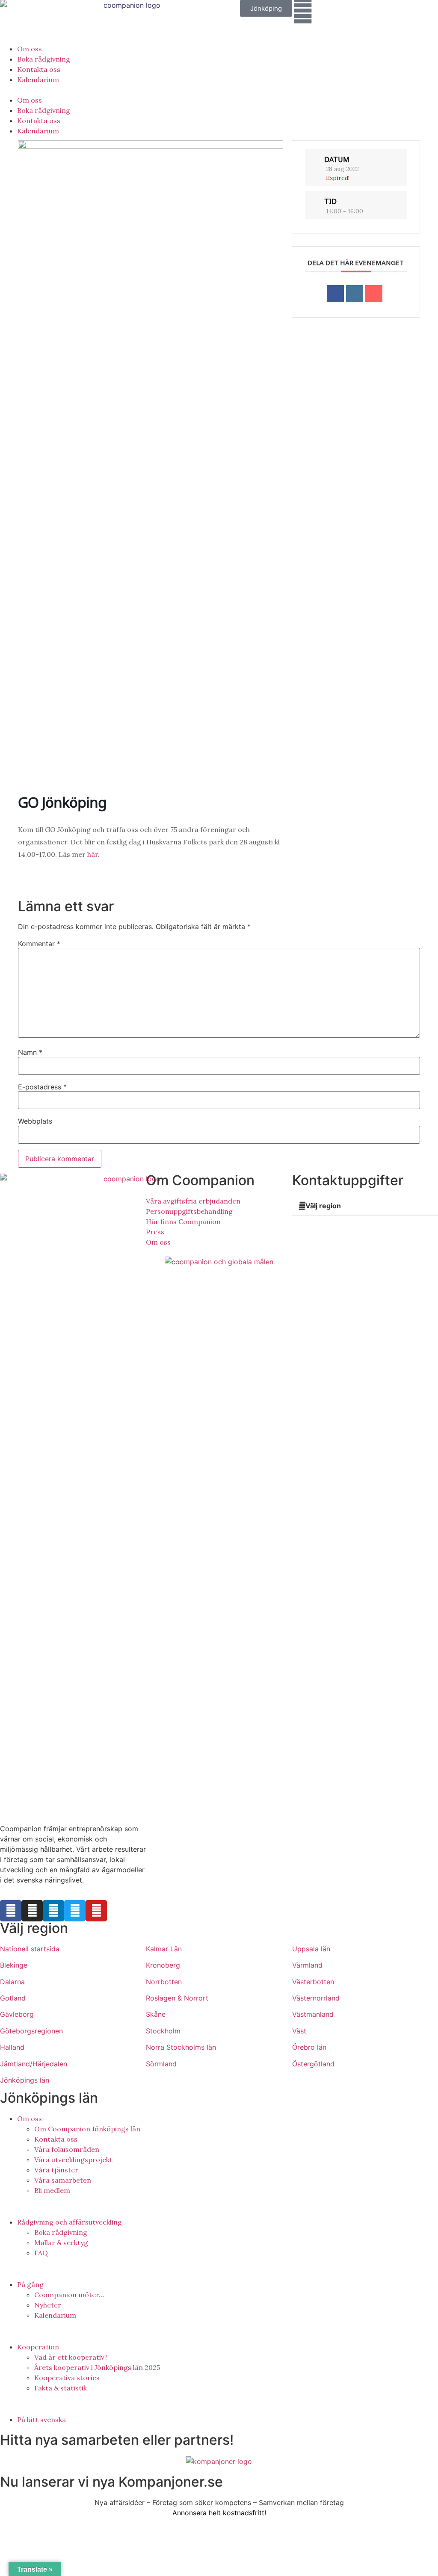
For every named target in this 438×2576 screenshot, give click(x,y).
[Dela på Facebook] (335, 294)
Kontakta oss (39, 69)
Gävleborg (17, 2014)
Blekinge (14, 1965)
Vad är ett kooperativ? (71, 2357)
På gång (30, 2284)
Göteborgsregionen (31, 2031)
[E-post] (374, 294)
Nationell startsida (30, 1949)
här (93, 854)
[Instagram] (32, 1911)
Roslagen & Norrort (177, 1998)
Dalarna (12, 1982)
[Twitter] (75, 1911)
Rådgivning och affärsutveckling (70, 2222)
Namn (30, 1052)
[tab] (365, 1206)
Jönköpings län (25, 2080)
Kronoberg (163, 1965)
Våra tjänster (56, 2170)
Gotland (13, 1998)
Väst (299, 2031)
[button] (266, 8)
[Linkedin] (355, 294)
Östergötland (313, 2064)
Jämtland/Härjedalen (34, 2064)
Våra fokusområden (67, 2149)
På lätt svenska (41, 2420)
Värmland (307, 1965)
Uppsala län (311, 1949)
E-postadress (42, 1087)
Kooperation (38, 2347)
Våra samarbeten (63, 2180)
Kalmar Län (164, 1949)
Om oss (30, 49)
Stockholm (163, 2031)
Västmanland (313, 2014)
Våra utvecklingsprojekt (73, 2160)
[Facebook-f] (11, 1911)
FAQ (41, 2253)
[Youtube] (96, 1911)
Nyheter (48, 2305)
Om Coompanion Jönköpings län (87, 2129)
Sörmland (161, 2064)
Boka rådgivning (44, 59)
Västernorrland (316, 1998)
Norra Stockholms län (181, 2047)
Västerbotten (313, 1982)
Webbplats (35, 1121)
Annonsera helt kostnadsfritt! (219, 2513)
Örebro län (309, 2047)
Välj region (323, 1206)
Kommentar (39, 944)
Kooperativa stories (67, 2378)
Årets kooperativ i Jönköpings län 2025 (97, 2367)
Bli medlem (52, 2190)
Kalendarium (38, 80)
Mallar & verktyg (61, 2243)
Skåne (156, 2014)
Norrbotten (164, 1982)
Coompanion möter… (69, 2295)
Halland (12, 2047)
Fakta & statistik (61, 2388)
